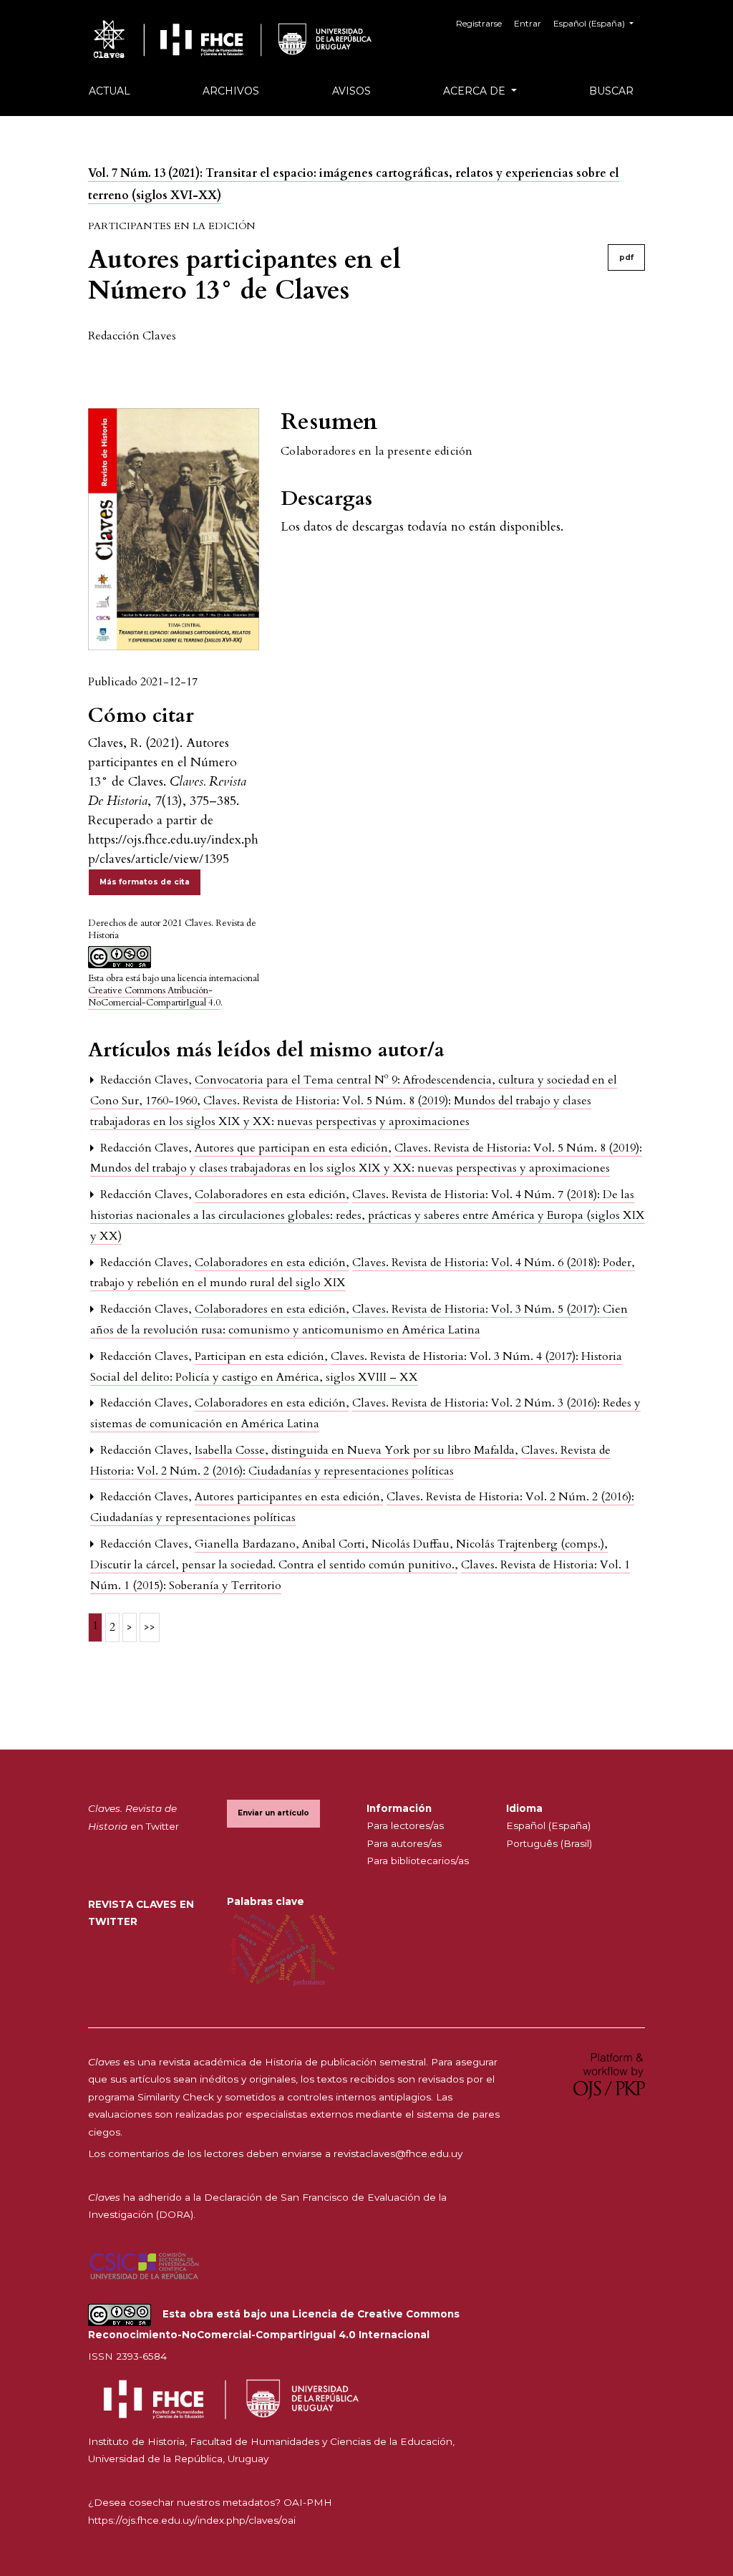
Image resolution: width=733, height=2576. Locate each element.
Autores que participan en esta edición (293, 1148)
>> (150, 1627)
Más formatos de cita (145, 882)
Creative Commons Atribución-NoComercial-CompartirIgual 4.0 (154, 997)
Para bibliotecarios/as (418, 1861)
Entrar (528, 23)
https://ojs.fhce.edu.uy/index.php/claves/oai (192, 2520)
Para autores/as (404, 1843)
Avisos (351, 91)
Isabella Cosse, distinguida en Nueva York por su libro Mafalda (356, 1450)
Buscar (611, 91)
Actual (110, 91)
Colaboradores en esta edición (272, 1195)
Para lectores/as (405, 1825)
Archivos (231, 91)
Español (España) (548, 1825)
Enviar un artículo (273, 1813)
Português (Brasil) (549, 1843)
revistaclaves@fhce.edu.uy (398, 2153)
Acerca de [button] (476, 91)
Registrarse (479, 23)
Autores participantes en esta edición (289, 1497)
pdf (626, 257)
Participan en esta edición (261, 1356)
